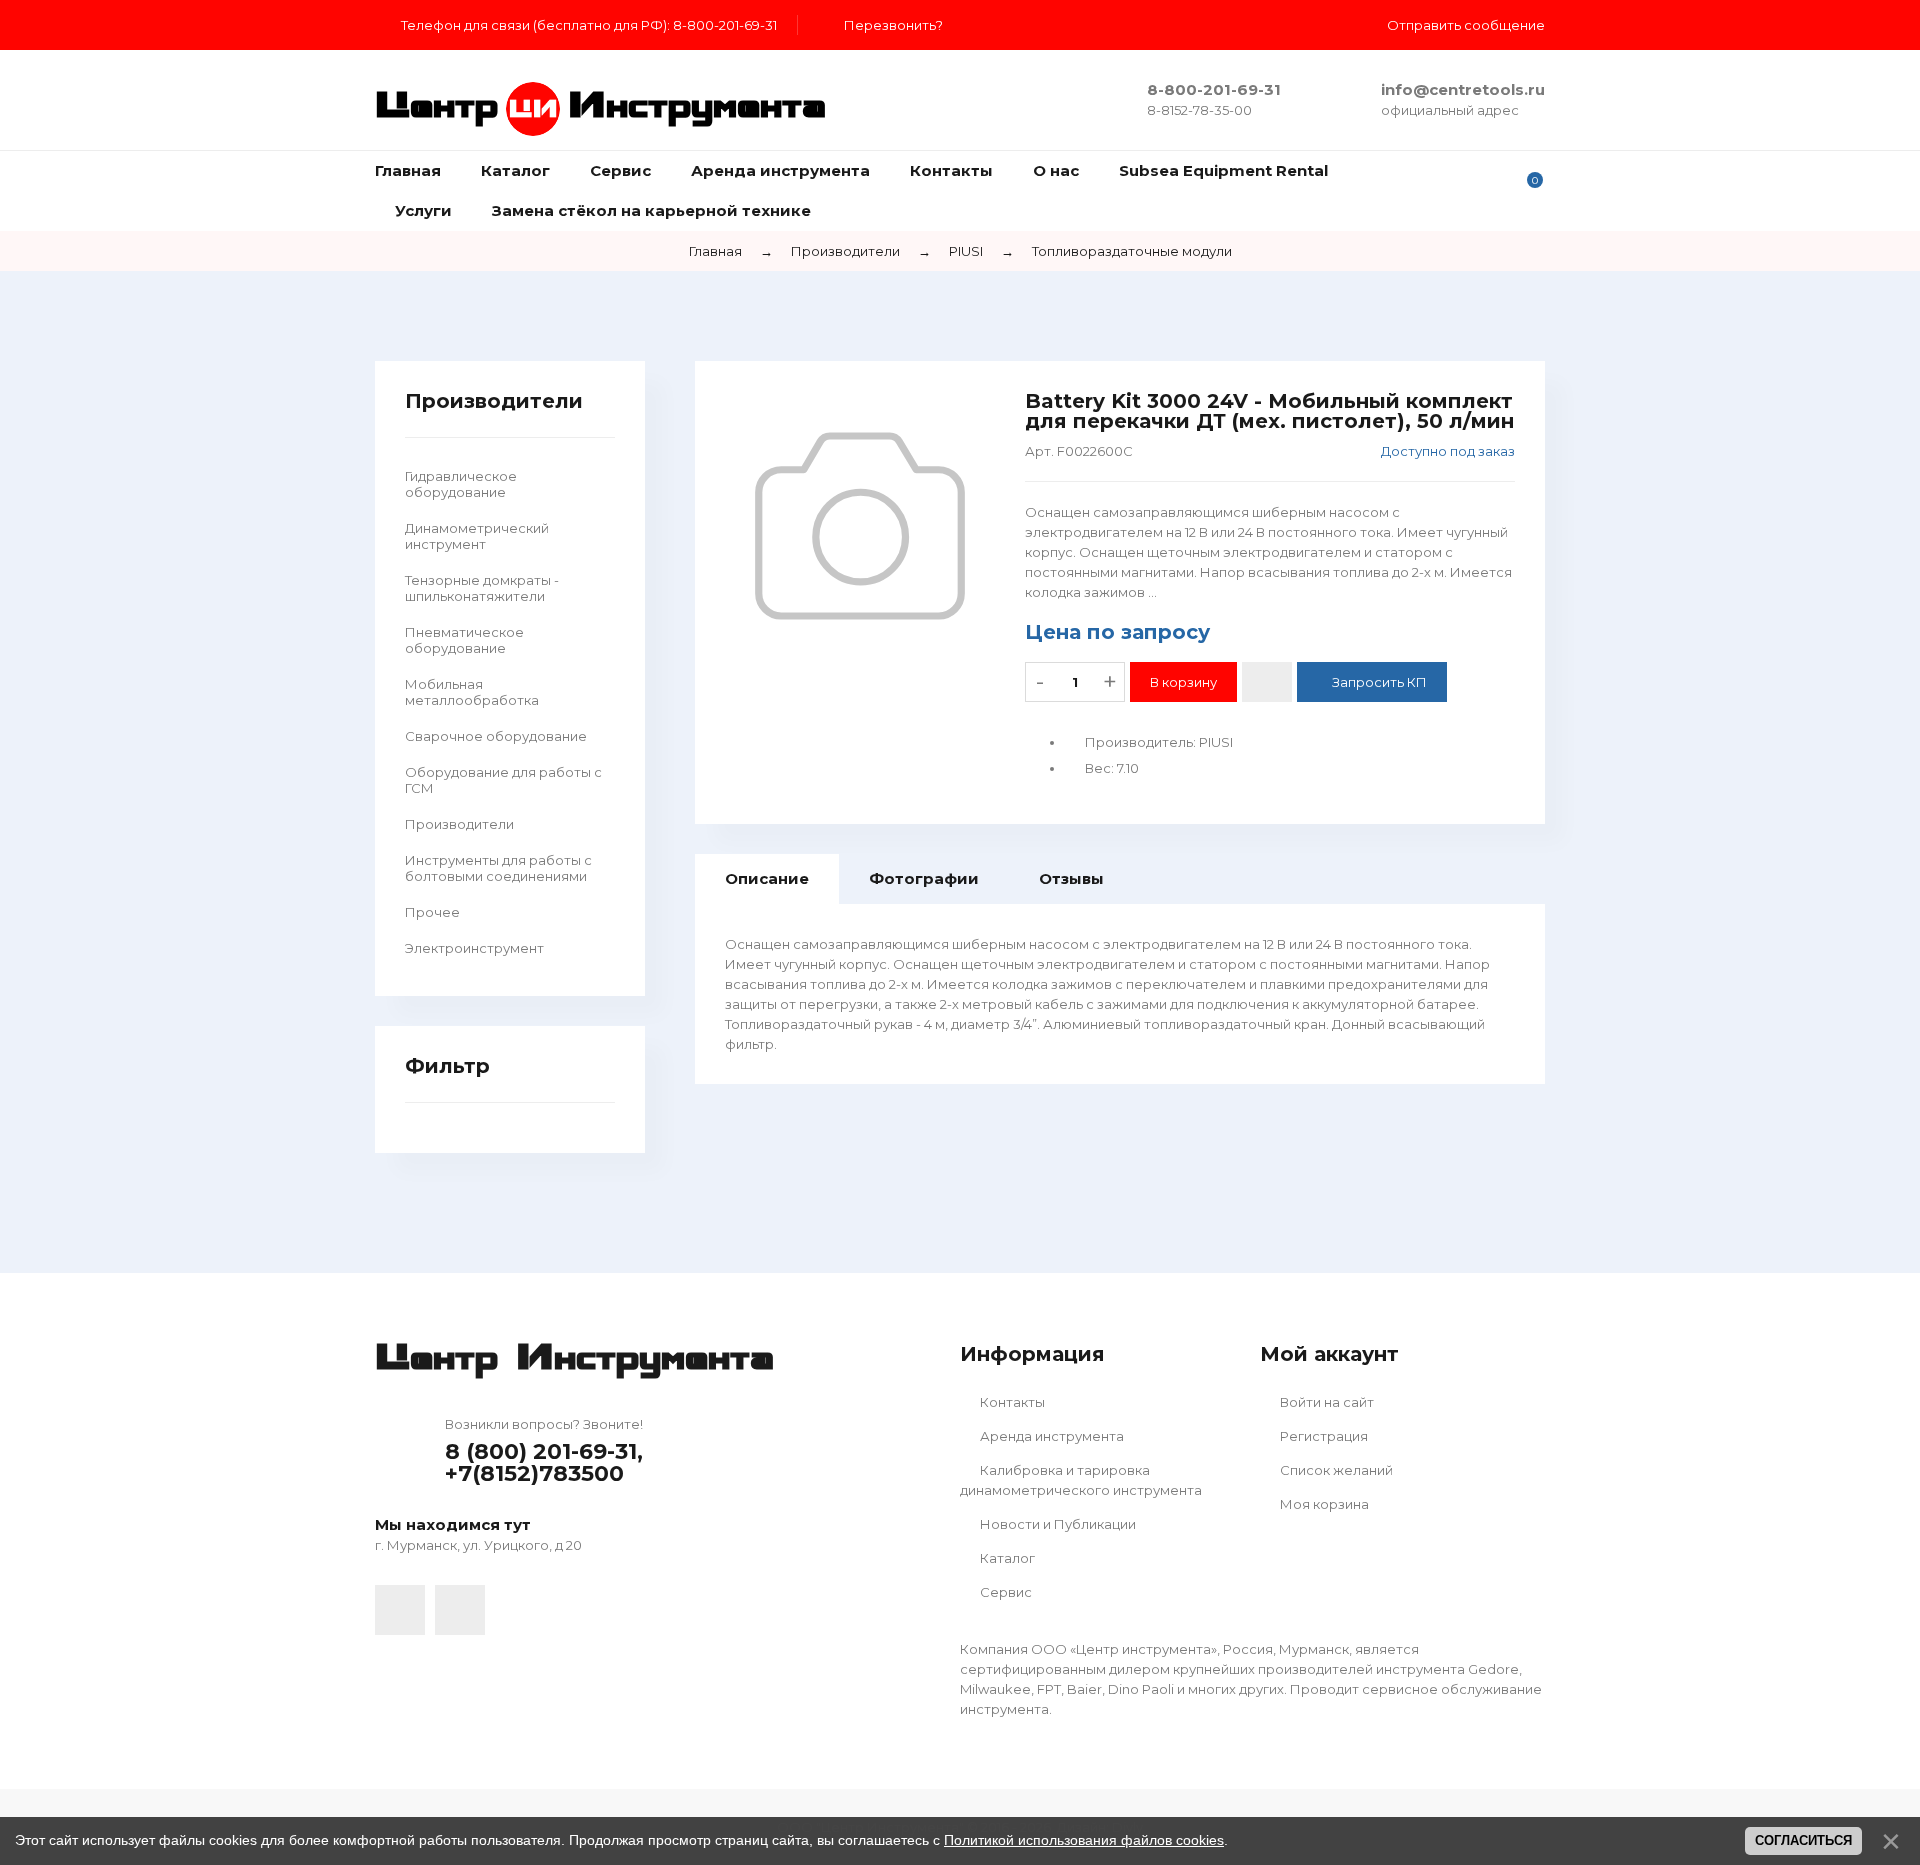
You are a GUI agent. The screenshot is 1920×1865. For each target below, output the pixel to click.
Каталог (1006, 1558)
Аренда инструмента (1050, 1436)
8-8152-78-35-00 (1199, 110)
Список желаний (1335, 1470)
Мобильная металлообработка (472, 692)
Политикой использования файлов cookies (1084, 1840)
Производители (459, 824)
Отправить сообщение (1466, 25)
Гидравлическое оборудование (461, 484)
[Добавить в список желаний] (1267, 682)
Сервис (1004, 1592)
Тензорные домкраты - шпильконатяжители (482, 588)
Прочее (432, 912)
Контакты (1011, 1402)
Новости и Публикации (1056, 1524)
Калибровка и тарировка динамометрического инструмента (1081, 1480)
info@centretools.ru (1463, 89)
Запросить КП (1379, 682)
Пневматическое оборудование (464, 640)
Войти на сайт (1325, 1402)
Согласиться (1803, 1840)
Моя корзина (1323, 1504)
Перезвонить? (893, 25)
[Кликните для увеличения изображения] (860, 526)
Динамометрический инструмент (477, 536)
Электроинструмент (474, 948)
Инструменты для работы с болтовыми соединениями (498, 868)
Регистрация (1322, 1436)
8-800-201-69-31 (1214, 89)
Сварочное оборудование (496, 736)
